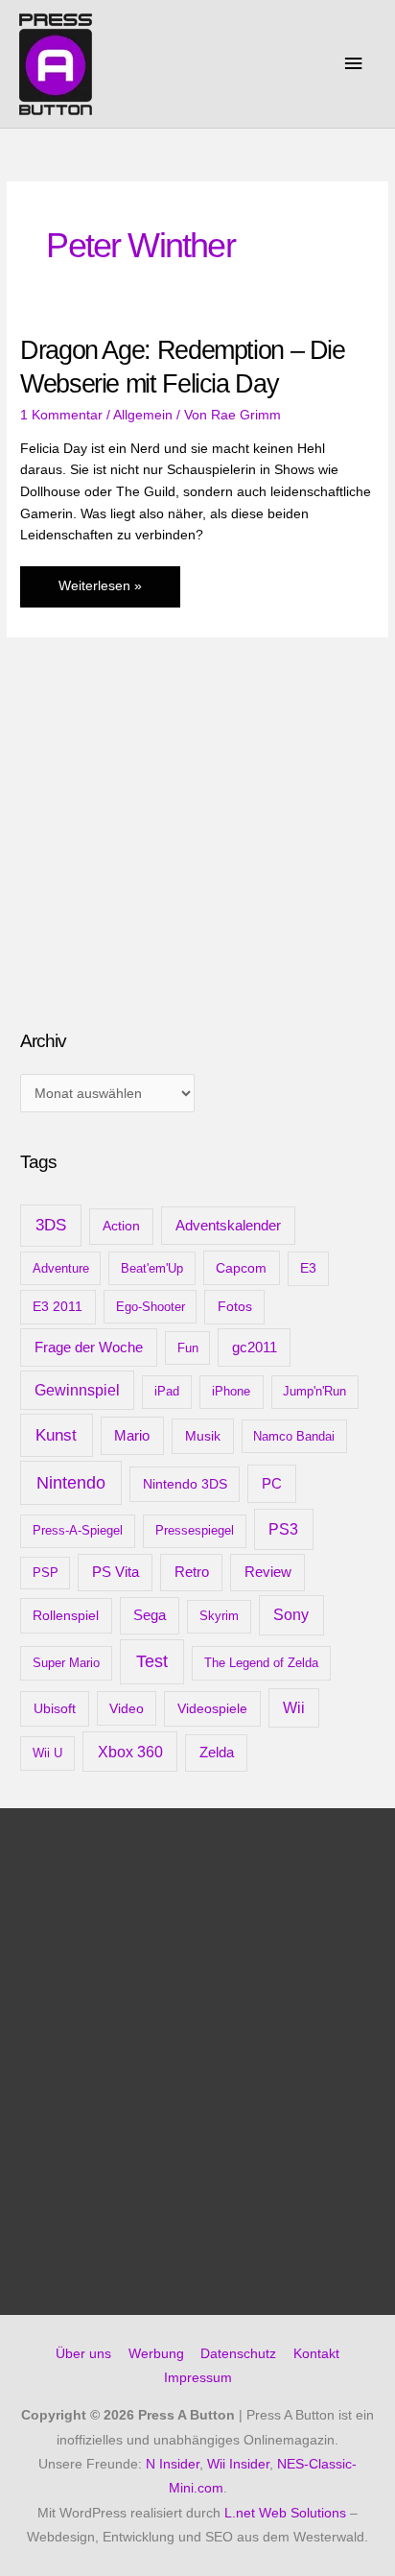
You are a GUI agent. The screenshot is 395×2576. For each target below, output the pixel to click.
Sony (291, 1615)
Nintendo (71, 1483)
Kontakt (316, 2354)
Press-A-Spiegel (78, 1530)
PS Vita (116, 1572)
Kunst (56, 1435)
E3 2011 (58, 1307)
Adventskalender (228, 1225)
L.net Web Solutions (285, 2513)
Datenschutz (238, 2354)
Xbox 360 (130, 1752)
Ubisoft (55, 1708)
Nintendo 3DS (185, 1484)
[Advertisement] (164, 863)
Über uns (83, 2354)
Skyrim (219, 1616)
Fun (188, 1348)
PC (272, 1483)
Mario (132, 1435)
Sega (150, 1615)
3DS (51, 1225)
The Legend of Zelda (261, 1663)
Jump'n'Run (314, 1391)
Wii (294, 1708)
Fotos (235, 1307)
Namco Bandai (294, 1436)
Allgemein (143, 415)
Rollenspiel (66, 1615)
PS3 (283, 1529)
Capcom (241, 1268)
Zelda (217, 1753)
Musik (203, 1436)
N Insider (173, 2464)
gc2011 (255, 1347)
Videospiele (212, 1708)
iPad (167, 1391)
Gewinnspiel (77, 1390)
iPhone (231, 1391)
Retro (192, 1572)
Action (121, 1226)
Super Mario (66, 1663)
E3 (308, 1268)
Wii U (47, 1753)
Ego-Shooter (151, 1307)
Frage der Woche (89, 1347)
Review (268, 1572)
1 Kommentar (61, 415)
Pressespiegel (195, 1530)
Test (152, 1661)
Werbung (156, 2354)
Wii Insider (238, 2464)
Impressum (198, 2378)
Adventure (61, 1268)
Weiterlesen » (100, 593)
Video (127, 1708)
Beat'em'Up (152, 1268)
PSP (46, 1573)
